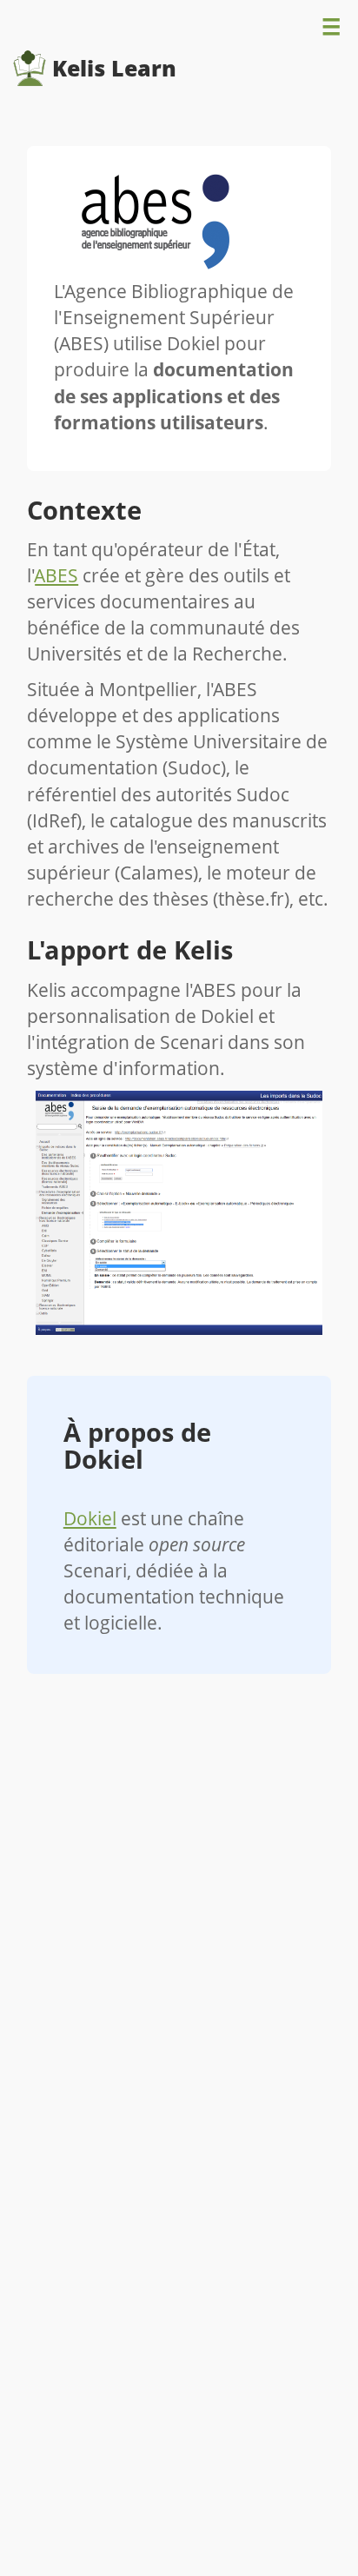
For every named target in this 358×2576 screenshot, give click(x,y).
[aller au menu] (331, 31)
